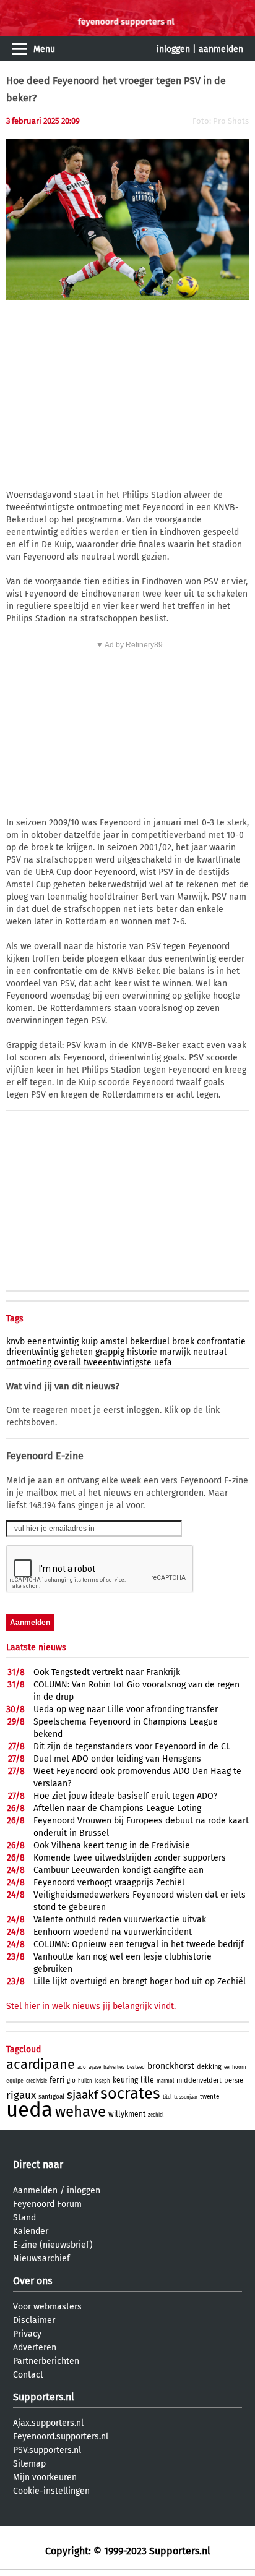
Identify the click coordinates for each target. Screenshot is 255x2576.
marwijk (175, 1352)
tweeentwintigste (118, 1363)
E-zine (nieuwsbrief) (53, 2245)
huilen (85, 2081)
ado (82, 2067)
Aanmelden (35, 2190)
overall (67, 1363)
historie (142, 1352)
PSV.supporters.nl (47, 2450)
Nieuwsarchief (41, 2258)
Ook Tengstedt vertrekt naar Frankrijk (107, 1672)
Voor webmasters (47, 2307)
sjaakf (82, 2095)
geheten (77, 1352)
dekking (209, 2067)
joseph (102, 2081)
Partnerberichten (46, 2361)
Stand (24, 2218)
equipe (15, 2081)
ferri (57, 2080)
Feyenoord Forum (47, 2204)
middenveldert (199, 2080)
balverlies (114, 2067)
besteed (136, 2067)
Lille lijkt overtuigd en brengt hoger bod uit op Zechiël (140, 1981)
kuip (89, 1341)
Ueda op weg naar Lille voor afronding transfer (126, 1709)
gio (71, 2081)
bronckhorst (171, 2066)
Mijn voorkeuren (45, 2477)
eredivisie (37, 2081)
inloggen (173, 49)
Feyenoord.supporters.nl (61, 2437)
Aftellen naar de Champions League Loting (117, 1808)
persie (234, 2080)
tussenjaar (186, 2097)
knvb (15, 1341)
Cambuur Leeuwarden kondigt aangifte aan (119, 1870)
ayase (95, 2067)
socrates (130, 2094)
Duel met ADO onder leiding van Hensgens (117, 1759)
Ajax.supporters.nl (48, 2423)
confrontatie (221, 1341)
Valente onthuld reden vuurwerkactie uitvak (120, 1920)
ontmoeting (29, 1363)
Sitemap (29, 2464)
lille (147, 2080)
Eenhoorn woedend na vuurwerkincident (113, 1932)
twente (210, 2097)
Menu (44, 49)
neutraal (210, 1352)
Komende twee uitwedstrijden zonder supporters (130, 1858)
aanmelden (221, 49)
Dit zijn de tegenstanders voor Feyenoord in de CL (132, 1746)
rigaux (21, 2095)
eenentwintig (53, 1341)
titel (167, 2097)
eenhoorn (235, 2067)
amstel (114, 1341)
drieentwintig (32, 1352)
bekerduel (150, 1341)
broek (183, 1341)
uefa (163, 1363)
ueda (29, 2110)
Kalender (31, 2231)
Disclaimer (34, 2320)
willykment (127, 2114)
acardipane (41, 2064)
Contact (28, 2375)
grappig (110, 1352)
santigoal (51, 2097)
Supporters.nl (44, 2397)
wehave (80, 2112)
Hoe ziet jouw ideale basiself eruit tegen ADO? (125, 1796)
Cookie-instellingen (51, 2491)
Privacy (27, 2334)
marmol (165, 2081)
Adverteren (35, 2348)
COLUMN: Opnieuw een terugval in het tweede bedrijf (139, 1944)
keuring (125, 2080)
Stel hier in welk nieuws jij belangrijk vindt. (91, 2006)
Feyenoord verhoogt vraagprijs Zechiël (109, 1883)
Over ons (32, 2281)
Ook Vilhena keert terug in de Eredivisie (112, 1845)
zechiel (156, 2115)
